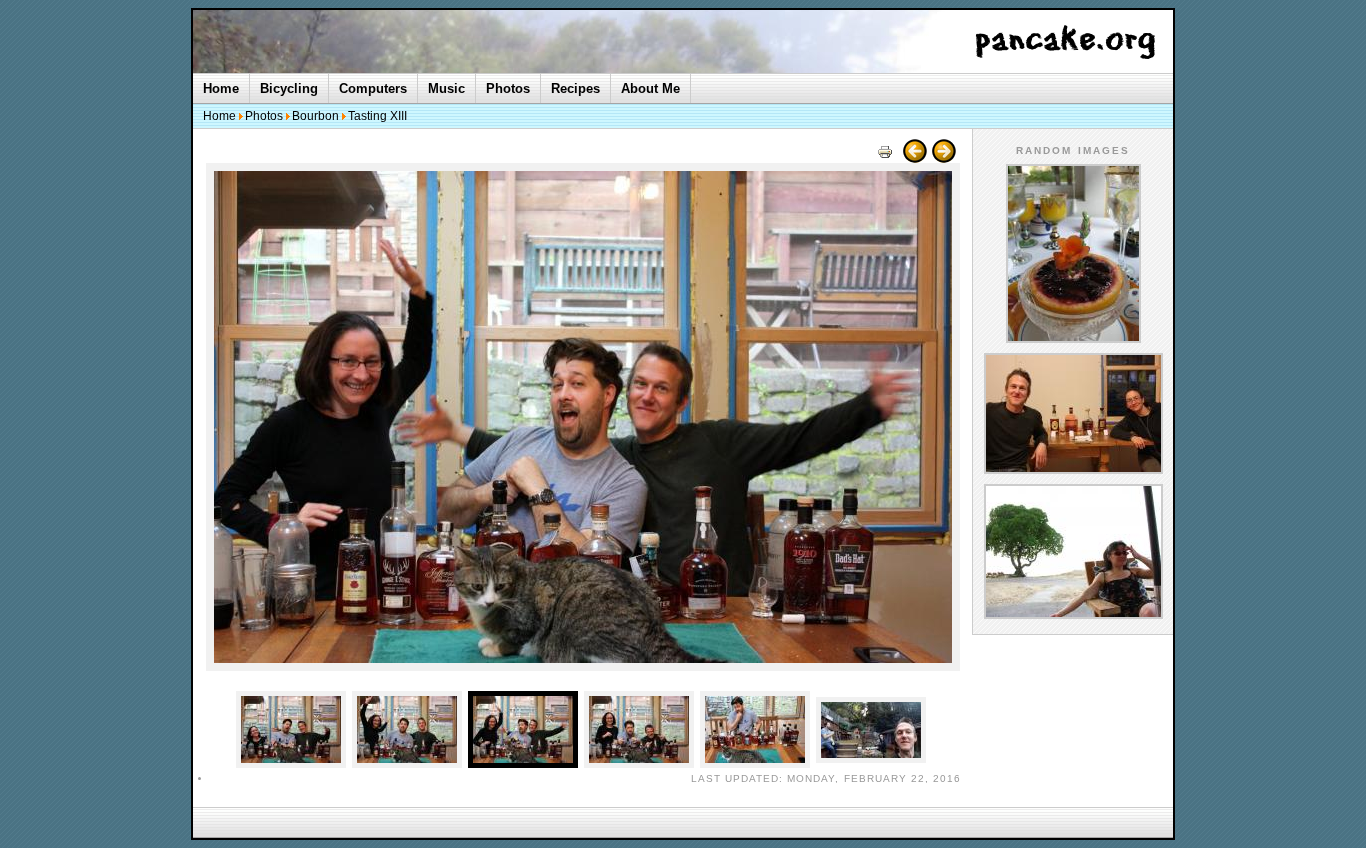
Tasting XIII (377, 116)
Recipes (575, 88)
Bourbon (315, 116)
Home (221, 88)
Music (446, 88)
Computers (373, 88)
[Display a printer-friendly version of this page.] (885, 158)
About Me (650, 88)
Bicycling (289, 88)
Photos (508, 88)
